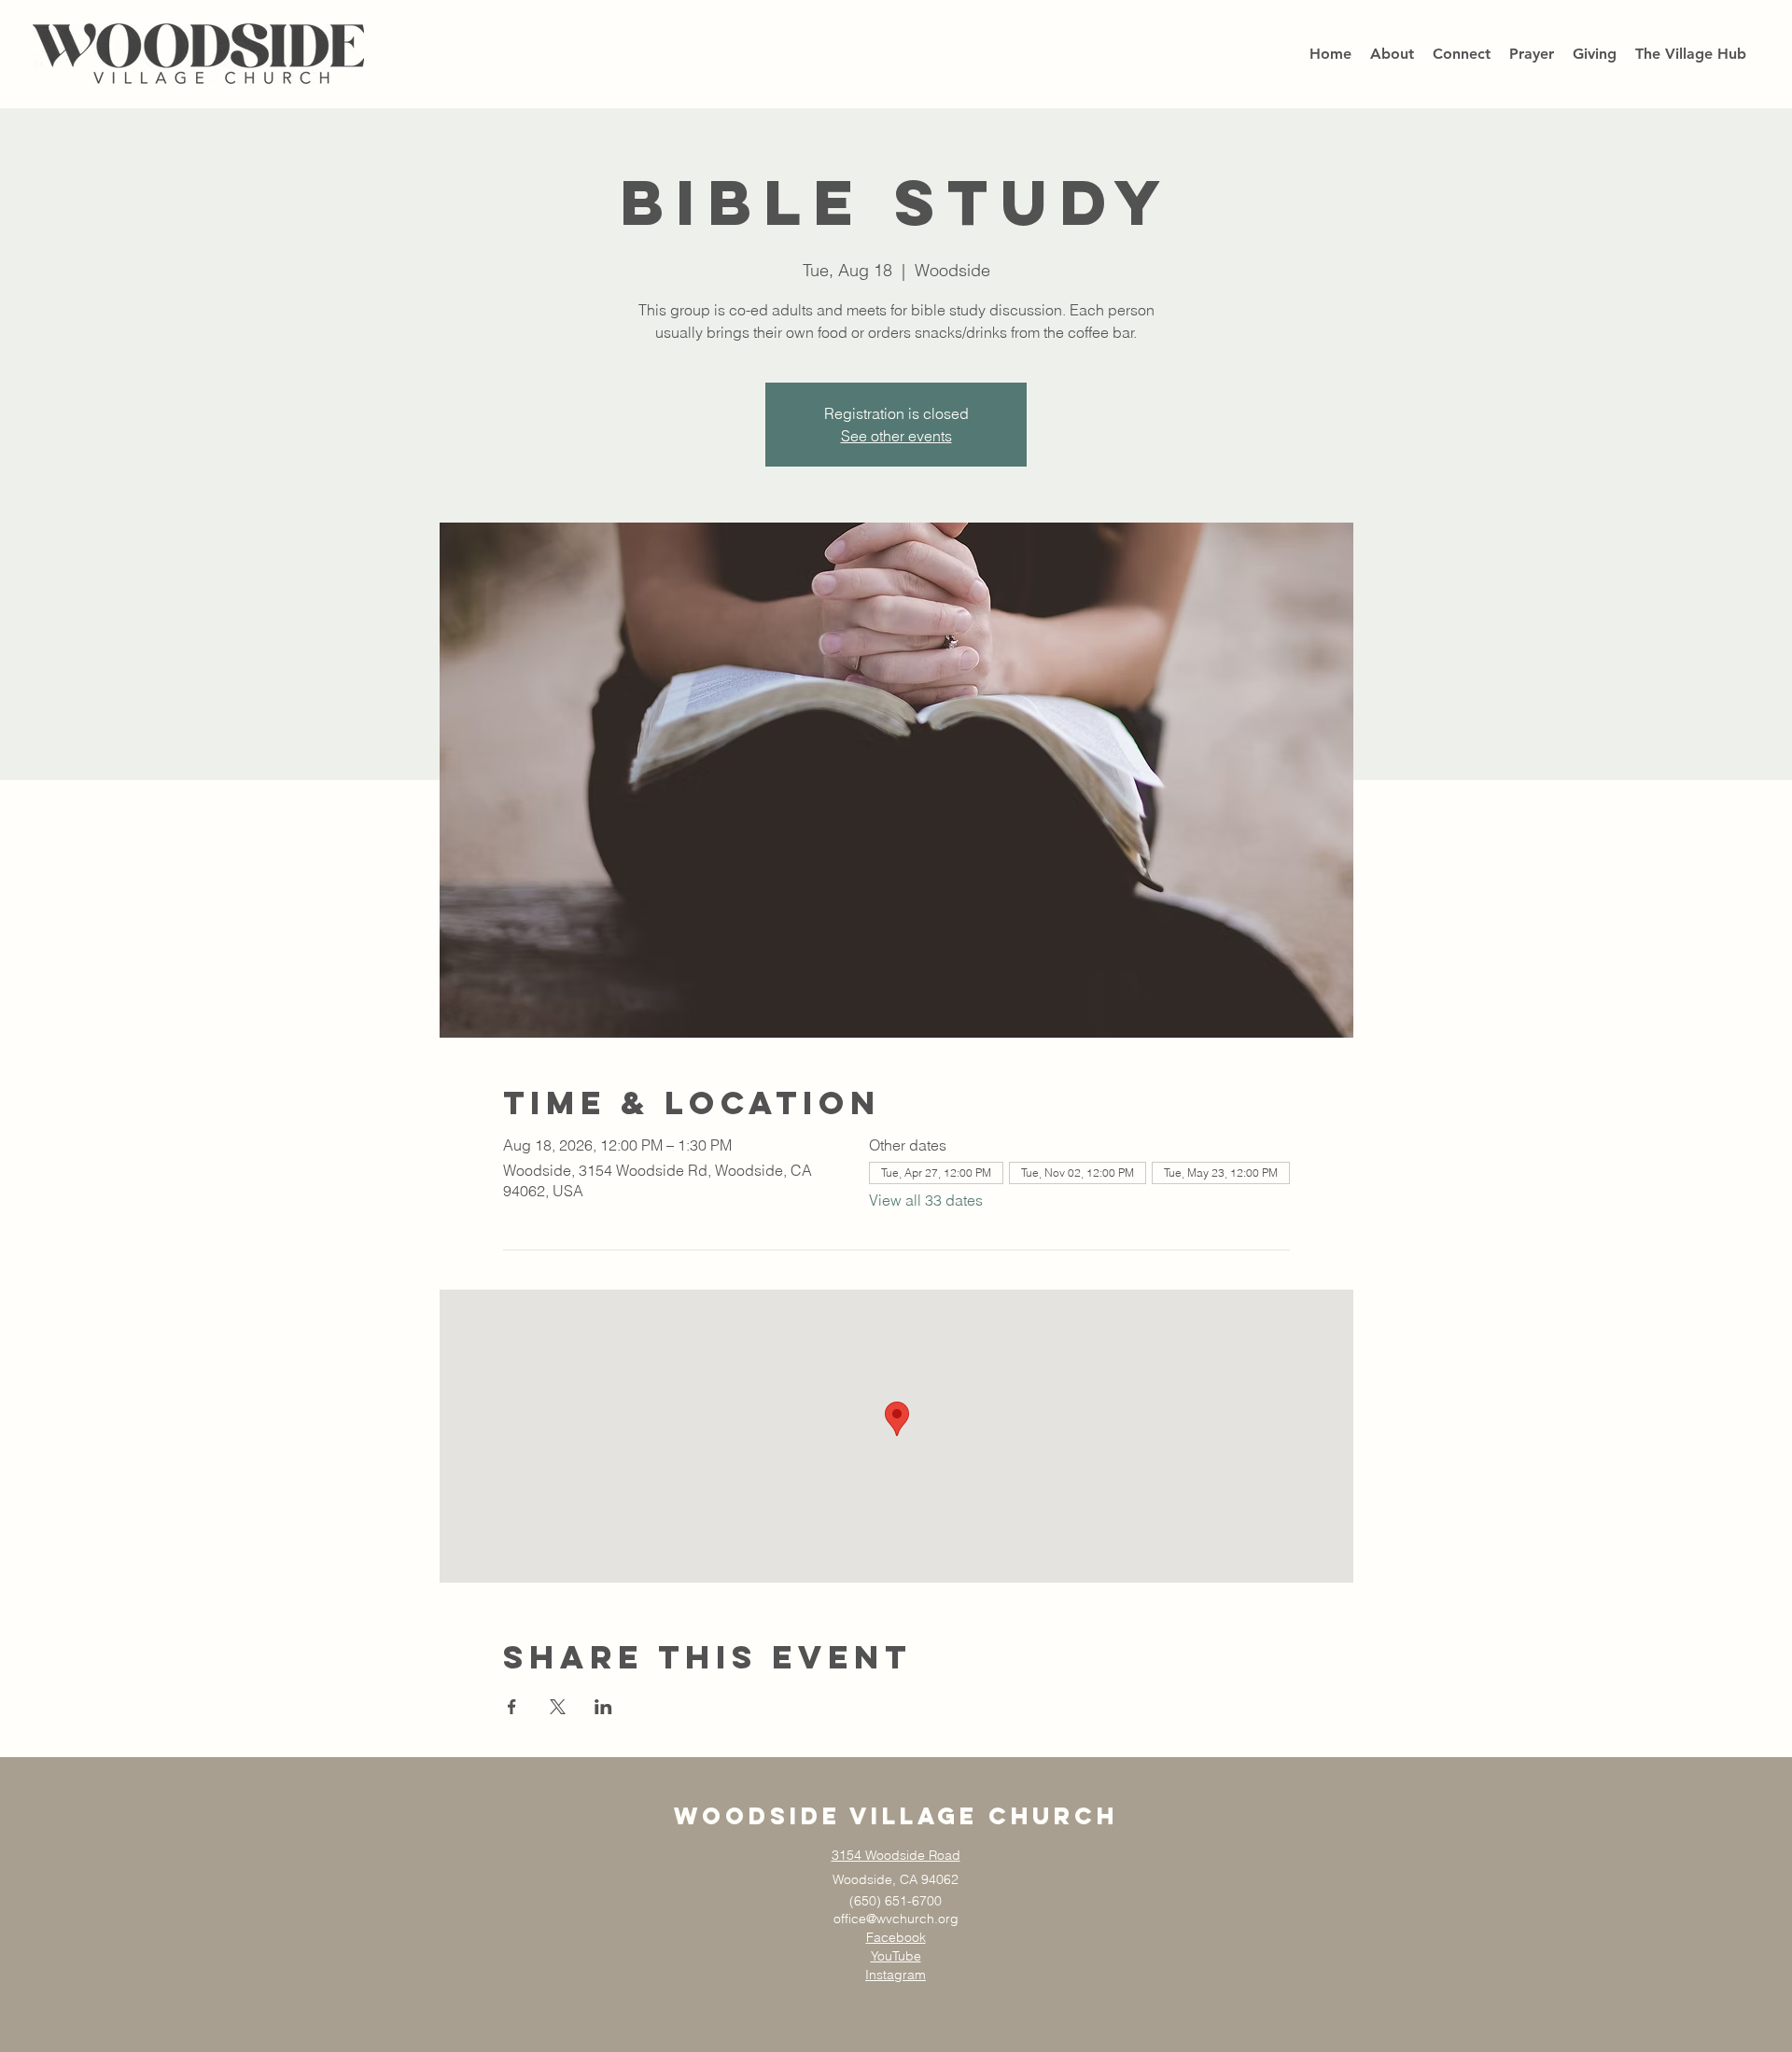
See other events (896, 436)
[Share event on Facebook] (512, 1707)
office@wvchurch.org (896, 1919)
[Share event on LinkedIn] (603, 1707)
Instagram (896, 1975)
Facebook (896, 1937)
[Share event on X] (558, 1707)
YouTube (896, 1956)
